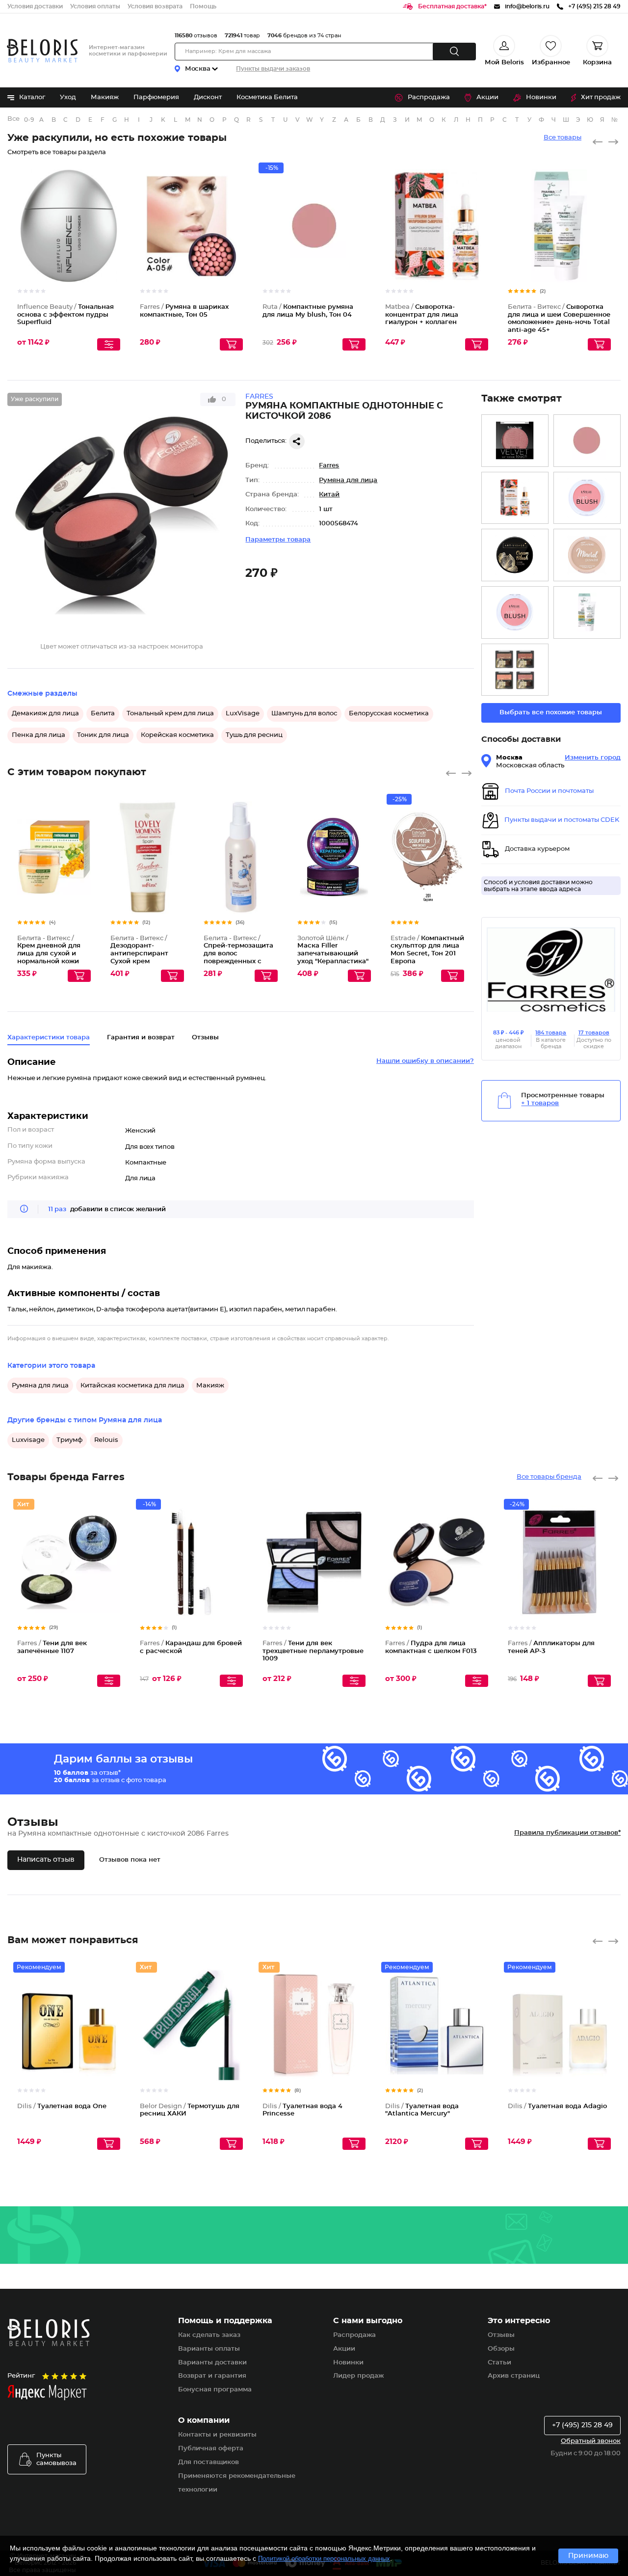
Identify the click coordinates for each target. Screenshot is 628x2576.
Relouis (106, 1440)
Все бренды (14, 119)
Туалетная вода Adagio (557, 2106)
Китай (329, 495)
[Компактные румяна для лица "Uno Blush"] (587, 498)
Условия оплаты (95, 6)
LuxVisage (243, 714)
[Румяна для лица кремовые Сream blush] (515, 555)
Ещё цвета (236, 234)
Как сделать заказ (209, 2335)
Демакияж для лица (45, 714)
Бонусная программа (215, 2390)
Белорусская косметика (389, 714)
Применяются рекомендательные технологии (237, 2483)
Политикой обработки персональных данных (324, 2559)
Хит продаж (601, 97)
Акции (487, 97)
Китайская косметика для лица (132, 1386)
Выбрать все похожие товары (551, 713)
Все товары (563, 138)
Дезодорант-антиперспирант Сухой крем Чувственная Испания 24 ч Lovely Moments (145, 962)
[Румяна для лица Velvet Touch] (515, 441)
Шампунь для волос (304, 714)
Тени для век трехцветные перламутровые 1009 (313, 1651)
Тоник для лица (103, 735)
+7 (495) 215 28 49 (582, 2425)
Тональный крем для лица (170, 714)
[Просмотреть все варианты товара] (109, 344)
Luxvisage (28, 1440)
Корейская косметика (177, 735)
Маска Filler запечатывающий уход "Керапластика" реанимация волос (333, 954)
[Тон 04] (587, 441)
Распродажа (429, 97)
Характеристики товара (49, 1038)
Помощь (203, 6)
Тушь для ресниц (254, 735)
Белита (103, 714)
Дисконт (208, 97)
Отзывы (501, 2335)
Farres (329, 466)
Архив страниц (514, 2376)
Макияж (105, 97)
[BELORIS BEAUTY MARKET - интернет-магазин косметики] (42, 51)
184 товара (551, 1033)
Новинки (541, 97)
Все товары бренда (549, 1477)
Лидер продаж (358, 2376)
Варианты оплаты (209, 2349)
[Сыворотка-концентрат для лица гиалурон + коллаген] (515, 498)
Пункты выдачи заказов (273, 69)
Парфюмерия (156, 97)
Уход (68, 97)
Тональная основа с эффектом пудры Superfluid (65, 315)
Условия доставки (35, 6)
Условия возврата (155, 6)
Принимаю (588, 2556)
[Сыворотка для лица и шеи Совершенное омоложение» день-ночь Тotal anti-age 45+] (587, 612)
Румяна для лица (348, 480)
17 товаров (594, 1033)
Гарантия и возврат (141, 1038)
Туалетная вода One (62, 2106)
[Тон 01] (515, 612)
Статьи (499, 2363)
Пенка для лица (39, 735)
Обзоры (501, 2349)
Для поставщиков (209, 2462)
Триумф (69, 1440)
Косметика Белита (267, 97)
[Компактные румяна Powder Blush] (515, 670)
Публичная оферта (211, 2449)
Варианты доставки (212, 2363)
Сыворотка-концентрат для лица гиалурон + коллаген (422, 315)
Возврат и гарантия (212, 2376)
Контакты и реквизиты (217, 2435)
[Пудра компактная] (587, 555)
